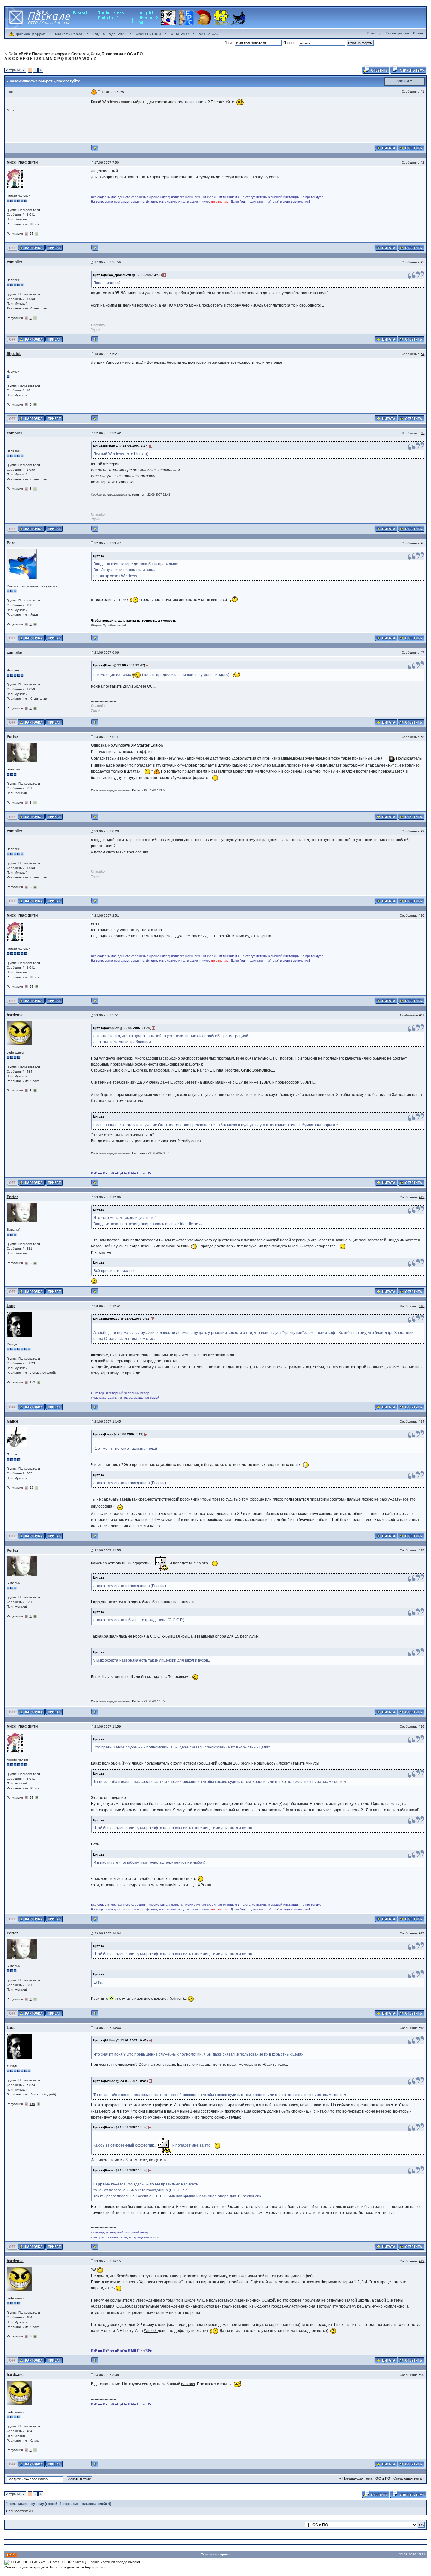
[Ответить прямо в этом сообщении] (411, 148)
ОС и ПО (383, 2478)
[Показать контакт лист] (31, 247)
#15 (422, 1550)
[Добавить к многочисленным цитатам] (386, 148)
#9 (422, 831)
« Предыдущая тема (356, 2478)
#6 (422, 543)
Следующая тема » (409, 2478)
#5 (422, 433)
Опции (403, 81)
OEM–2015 (180, 34)
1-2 (357, 2282)
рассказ (188, 2384)
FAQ (96, 34)
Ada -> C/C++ (211, 34)
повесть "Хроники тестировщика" (153, 2282)
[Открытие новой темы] (408, 69)
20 (32, 1488)
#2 (422, 162)
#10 (422, 915)
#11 (422, 1015)
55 (32, 233)
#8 (422, 737)
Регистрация (397, 33)
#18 (422, 2028)
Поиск (419, 33)
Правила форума (30, 34)
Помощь (375, 33)
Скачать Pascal (69, 34)
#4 (422, 354)
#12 (422, 1197)
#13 (422, 1306)
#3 (422, 262)
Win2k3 (151, 2331)
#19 (422, 2261)
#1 (422, 91)
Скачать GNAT (149, 34)
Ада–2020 (118, 34)
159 (32, 1382)
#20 (422, 2375)
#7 (422, 652)
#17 (422, 1933)
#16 (422, 1727)
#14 (422, 1422)
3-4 (364, 2282)
